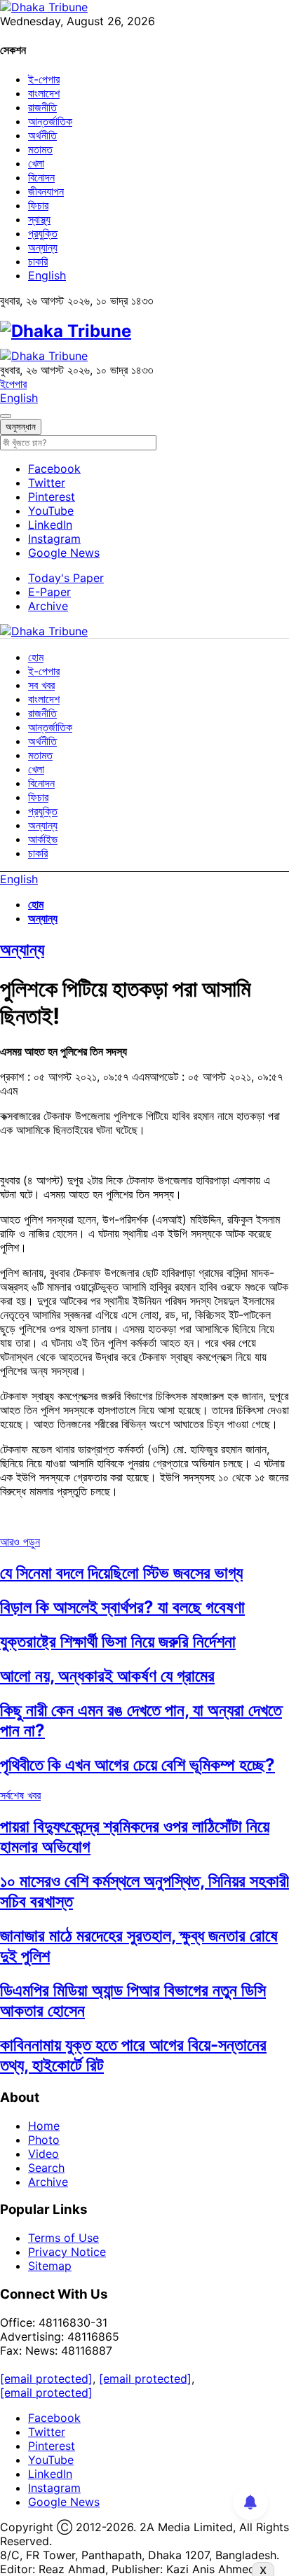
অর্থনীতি (42, 135)
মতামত (40, 149)
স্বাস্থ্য (39, 219)
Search (46, 2168)
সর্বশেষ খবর (20, 1795)
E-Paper (49, 592)
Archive (48, 606)
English (47, 275)
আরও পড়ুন (20, 1542)
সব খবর (41, 685)
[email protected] (46, 2378)
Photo (44, 2140)
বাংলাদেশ (44, 93)
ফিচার (38, 205)
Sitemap (50, 2266)
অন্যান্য (43, 247)
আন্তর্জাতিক (50, 121)
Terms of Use (63, 2238)
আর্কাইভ (43, 839)
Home (44, 2126)
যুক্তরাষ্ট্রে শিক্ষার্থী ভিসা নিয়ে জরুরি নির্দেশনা (118, 1641)
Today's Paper (66, 578)
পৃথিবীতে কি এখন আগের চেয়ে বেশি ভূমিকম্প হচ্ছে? (137, 1765)
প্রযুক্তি (43, 233)
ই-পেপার (44, 79)
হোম (36, 657)
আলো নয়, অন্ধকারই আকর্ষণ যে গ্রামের (107, 1676)
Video (43, 2154)
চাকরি (38, 261)
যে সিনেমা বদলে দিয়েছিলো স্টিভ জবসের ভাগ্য (121, 1573)
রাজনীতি (42, 107)
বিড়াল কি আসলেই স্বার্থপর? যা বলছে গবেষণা (122, 1607)
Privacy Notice (67, 2252)
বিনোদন (41, 177)
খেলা (36, 163)
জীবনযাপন (46, 191)
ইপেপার (13, 384)
